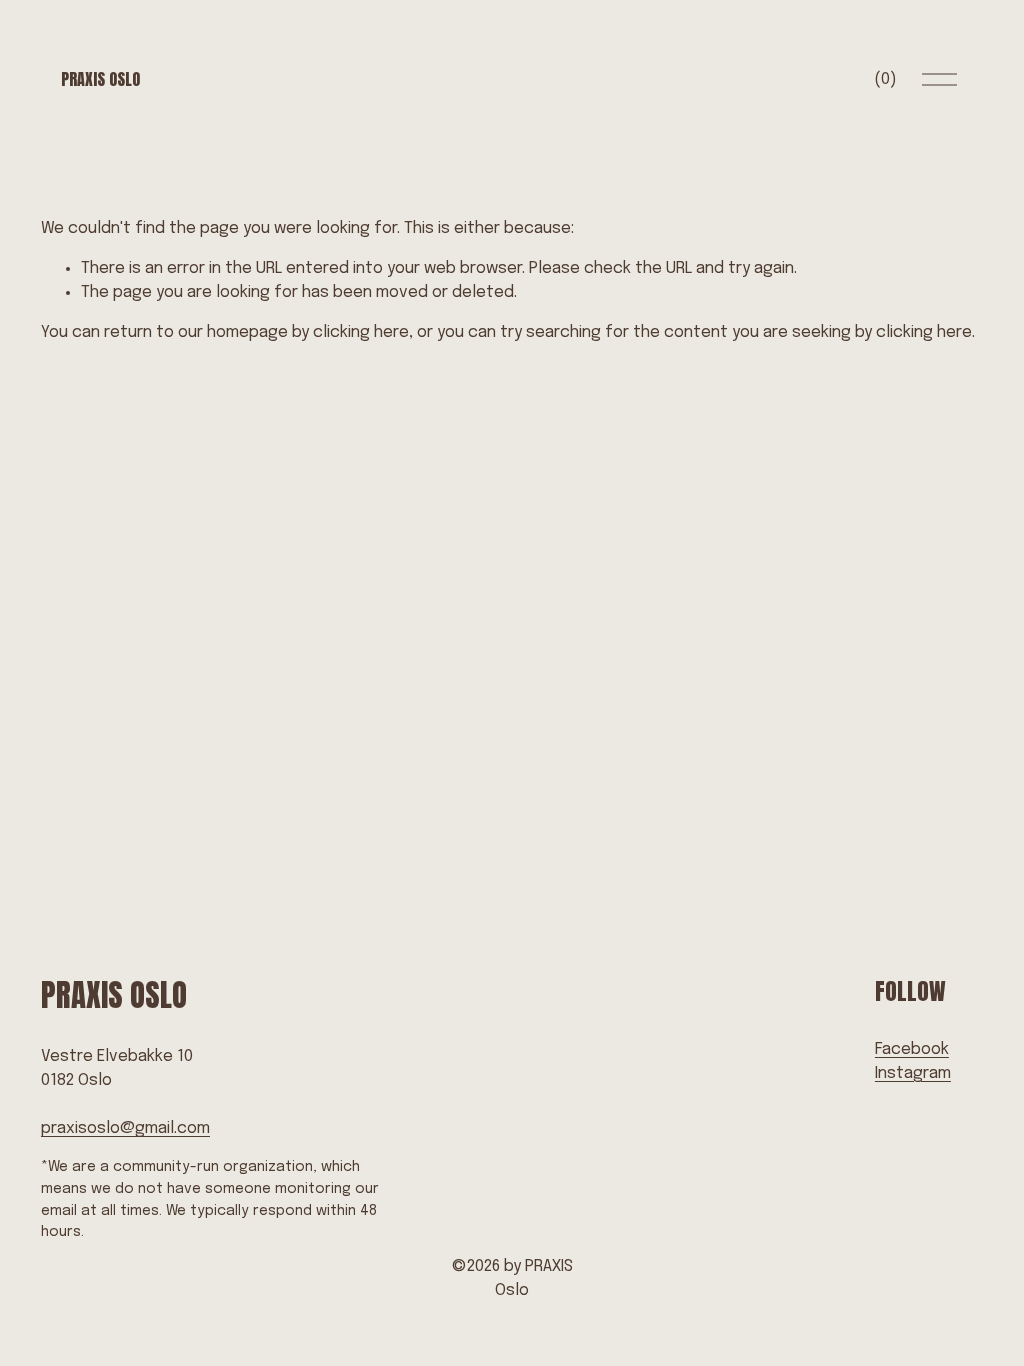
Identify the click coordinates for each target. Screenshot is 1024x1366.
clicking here (361, 332)
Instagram (913, 1073)
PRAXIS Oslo (100, 79)
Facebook (912, 1049)
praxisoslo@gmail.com (125, 1128)
